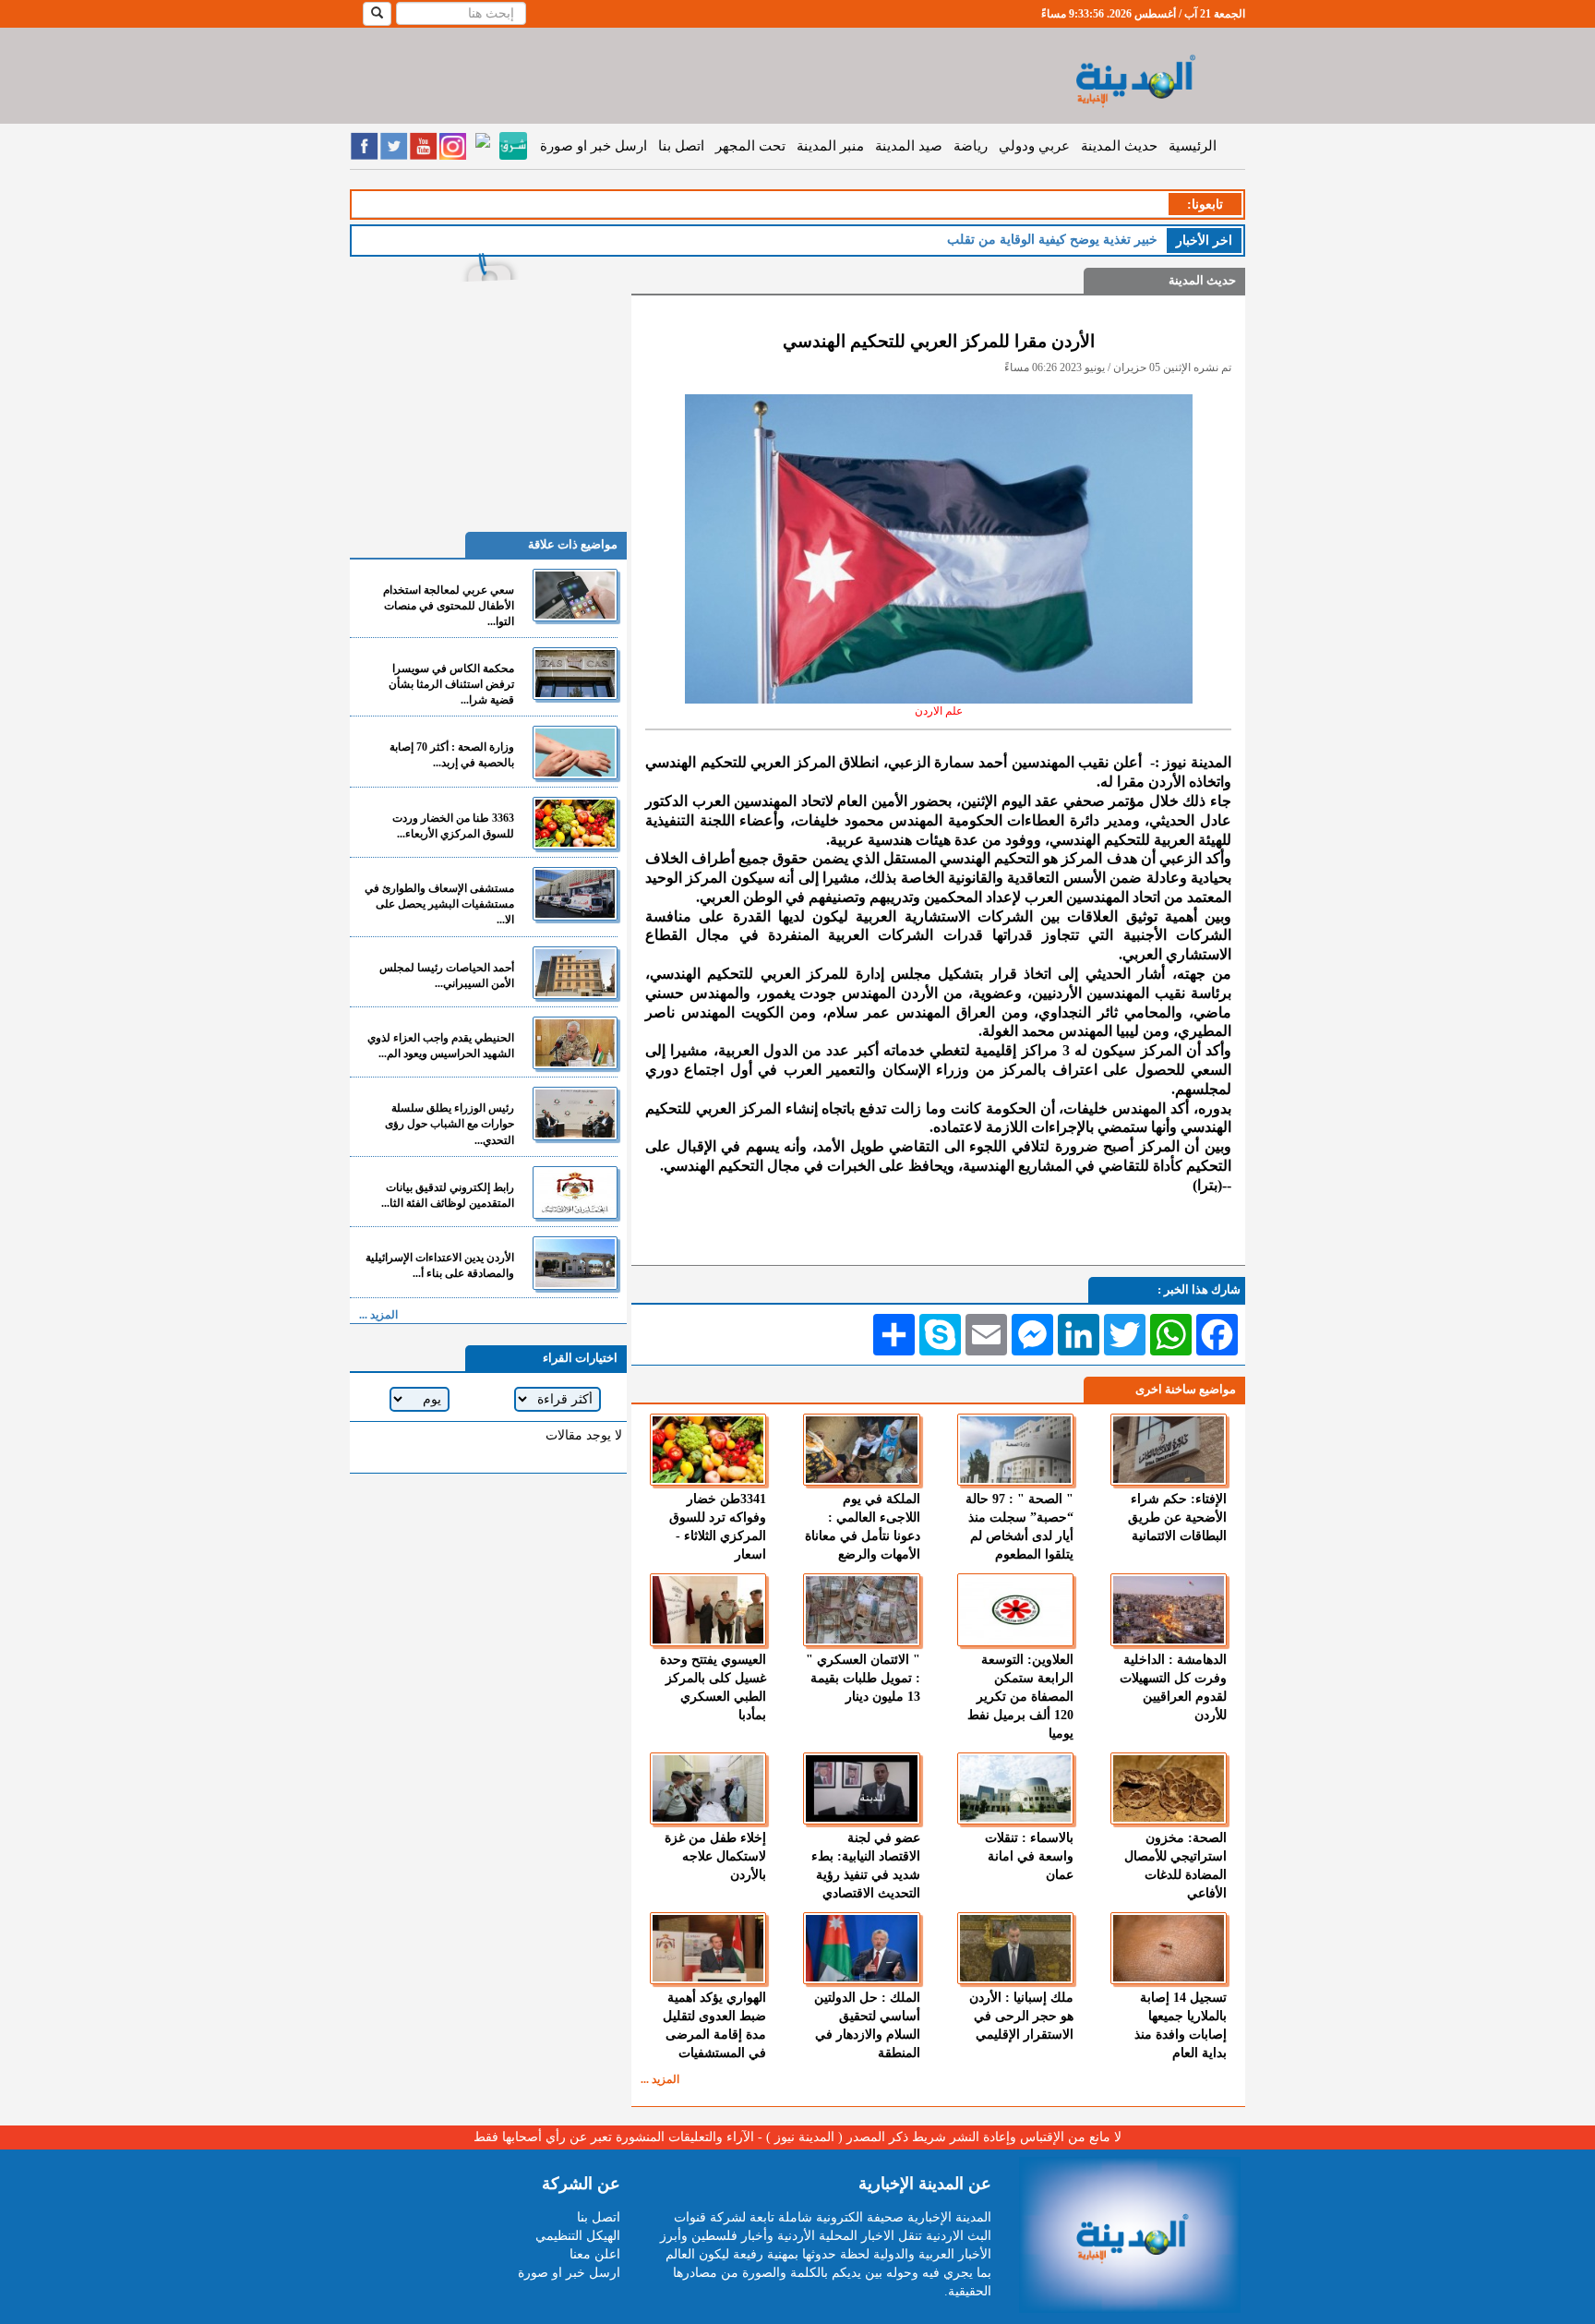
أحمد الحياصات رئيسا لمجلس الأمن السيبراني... (447, 975)
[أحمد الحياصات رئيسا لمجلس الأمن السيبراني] (575, 973)
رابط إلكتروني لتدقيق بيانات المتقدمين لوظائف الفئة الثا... (448, 1195)
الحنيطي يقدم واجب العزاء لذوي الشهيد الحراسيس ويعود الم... (441, 1046)
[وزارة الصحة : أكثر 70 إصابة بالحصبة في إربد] (575, 752)
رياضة (971, 146)
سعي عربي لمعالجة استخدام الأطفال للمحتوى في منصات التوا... (449, 606)
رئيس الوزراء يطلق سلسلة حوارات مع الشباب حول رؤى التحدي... (450, 1124)
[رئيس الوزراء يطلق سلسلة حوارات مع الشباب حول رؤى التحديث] (575, 1113)
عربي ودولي (1034, 146)
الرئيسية (1193, 146)
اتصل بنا (681, 146)
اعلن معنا (595, 2254)
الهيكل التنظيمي (578, 2236)
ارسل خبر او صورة (594, 146)
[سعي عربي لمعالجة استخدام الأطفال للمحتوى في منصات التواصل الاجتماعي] (575, 595)
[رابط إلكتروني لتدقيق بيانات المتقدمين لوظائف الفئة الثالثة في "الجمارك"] (575, 1192)
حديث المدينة (1119, 146)
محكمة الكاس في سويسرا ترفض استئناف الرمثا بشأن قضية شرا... (451, 684)
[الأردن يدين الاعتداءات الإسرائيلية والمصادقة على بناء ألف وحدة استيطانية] (575, 1263)
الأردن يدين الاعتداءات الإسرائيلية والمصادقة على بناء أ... (440, 1265)
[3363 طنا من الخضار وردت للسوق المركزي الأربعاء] (575, 823)
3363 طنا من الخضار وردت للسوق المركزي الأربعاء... (453, 826)
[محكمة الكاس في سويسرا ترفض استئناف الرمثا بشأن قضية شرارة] (575, 674)
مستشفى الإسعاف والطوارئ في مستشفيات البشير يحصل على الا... (439, 904)
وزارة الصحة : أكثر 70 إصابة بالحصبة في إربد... (452, 755)
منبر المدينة (830, 146)
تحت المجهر (750, 146)
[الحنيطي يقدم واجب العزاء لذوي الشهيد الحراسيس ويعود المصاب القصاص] (575, 1043)
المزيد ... (660, 2079)
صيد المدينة (909, 146)
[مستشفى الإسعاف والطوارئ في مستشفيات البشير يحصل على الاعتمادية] (575, 893)
